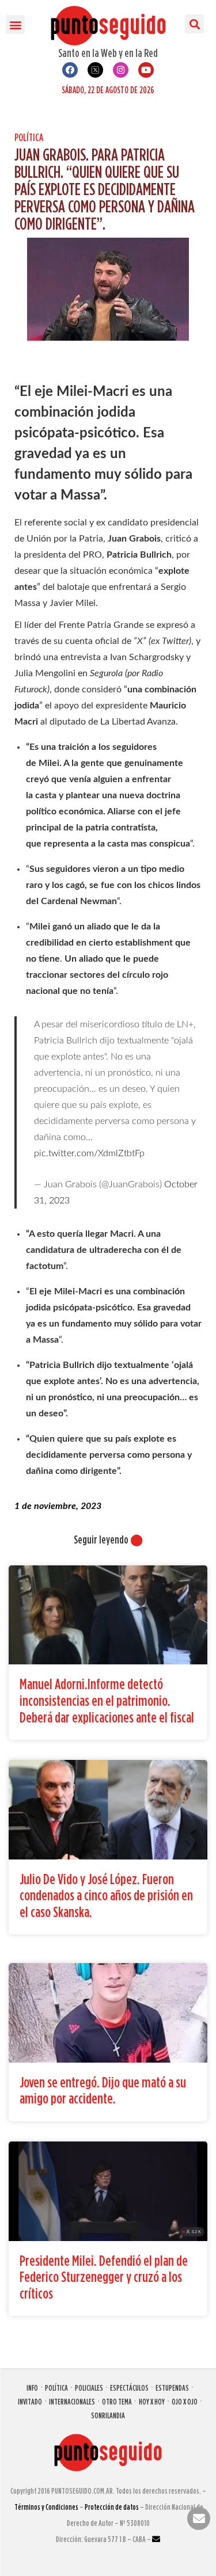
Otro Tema (117, 2401)
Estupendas (172, 2388)
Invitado (30, 2401)
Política (29, 137)
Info (32, 2388)
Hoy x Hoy (152, 2401)
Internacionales (72, 2401)
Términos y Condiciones (46, 2507)
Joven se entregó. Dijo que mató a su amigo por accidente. (103, 2090)
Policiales (89, 2388)
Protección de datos (112, 2507)
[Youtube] (146, 70)
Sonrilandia (108, 2415)
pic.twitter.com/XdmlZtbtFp (89, 1153)
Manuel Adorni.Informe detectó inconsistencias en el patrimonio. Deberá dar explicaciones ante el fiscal (107, 1700)
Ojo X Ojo (185, 2401)
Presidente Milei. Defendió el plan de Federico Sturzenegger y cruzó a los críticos (104, 2277)
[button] (15, 24)
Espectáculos (129, 2388)
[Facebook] (70, 70)
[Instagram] (121, 70)
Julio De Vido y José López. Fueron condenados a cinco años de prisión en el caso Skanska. (106, 1895)
